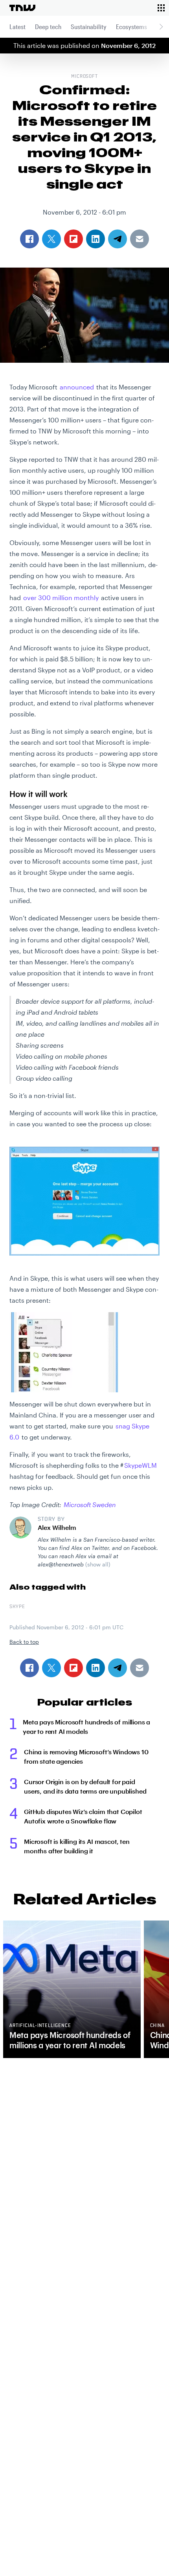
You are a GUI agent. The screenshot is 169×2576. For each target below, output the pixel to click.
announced (77, 387)
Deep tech (48, 27)
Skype (17, 1607)
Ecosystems (131, 27)
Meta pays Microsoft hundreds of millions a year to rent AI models (86, 1727)
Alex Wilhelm (57, 1527)
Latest (17, 27)
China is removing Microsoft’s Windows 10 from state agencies (86, 1756)
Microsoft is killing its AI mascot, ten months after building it (77, 1846)
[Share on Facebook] (29, 1668)
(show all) (98, 1564)
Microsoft (85, 77)
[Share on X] (51, 1668)
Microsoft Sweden (90, 1505)
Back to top (24, 1642)
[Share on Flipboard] (73, 1668)
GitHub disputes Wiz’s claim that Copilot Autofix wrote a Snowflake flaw (83, 1816)
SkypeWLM (141, 1465)
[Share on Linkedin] (96, 1668)
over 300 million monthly (61, 598)
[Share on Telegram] (118, 1668)
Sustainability (89, 27)
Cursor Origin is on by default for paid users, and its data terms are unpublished (85, 1786)
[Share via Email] (140, 1668)
